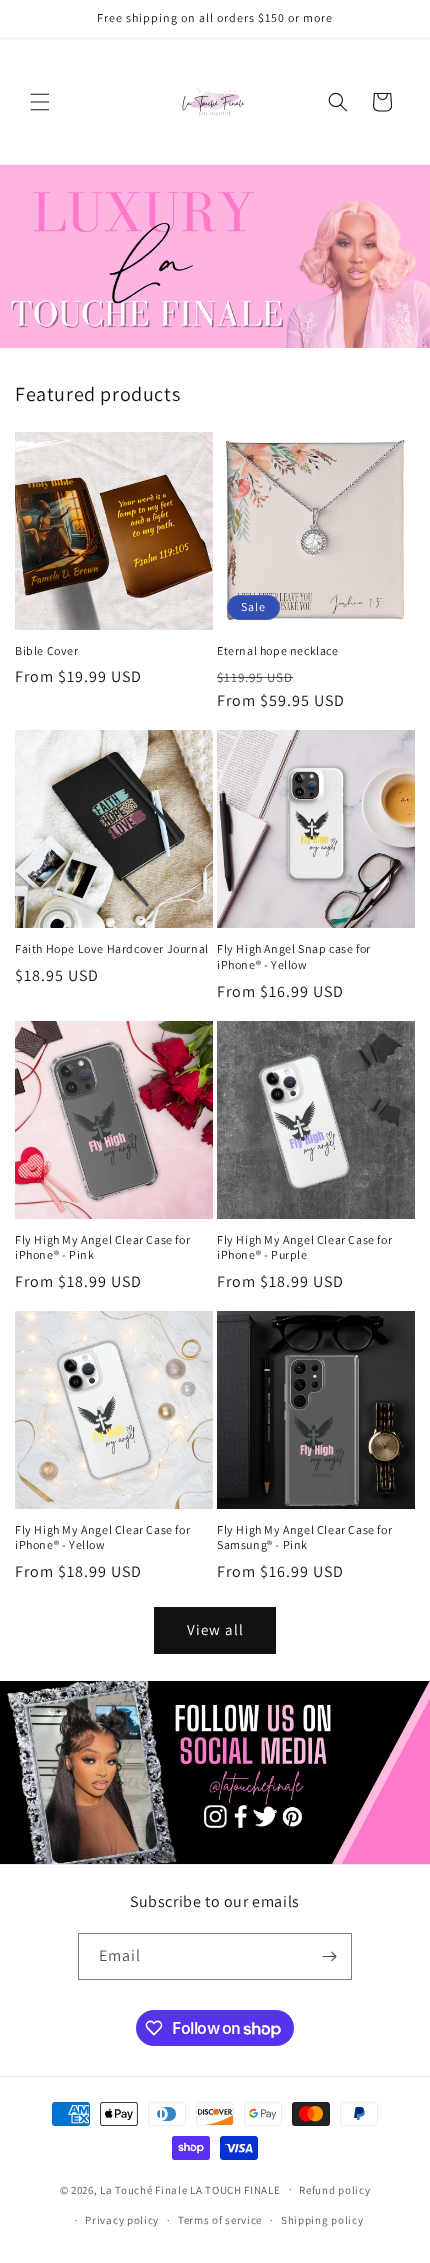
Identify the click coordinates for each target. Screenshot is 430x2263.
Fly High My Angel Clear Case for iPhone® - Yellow (102, 1537)
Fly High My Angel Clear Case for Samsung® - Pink (304, 1537)
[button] (40, 102)
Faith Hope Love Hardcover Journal (112, 948)
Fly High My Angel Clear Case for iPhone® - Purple (304, 1247)
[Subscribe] (329, 1956)
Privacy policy (122, 2220)
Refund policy (334, 2190)
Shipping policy (322, 2220)
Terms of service (220, 2220)
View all (215, 1629)
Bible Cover (47, 650)
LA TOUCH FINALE (235, 2189)
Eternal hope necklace (278, 650)
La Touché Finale (143, 2189)
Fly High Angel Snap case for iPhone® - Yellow (294, 956)
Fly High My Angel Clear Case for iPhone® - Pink (102, 1247)
